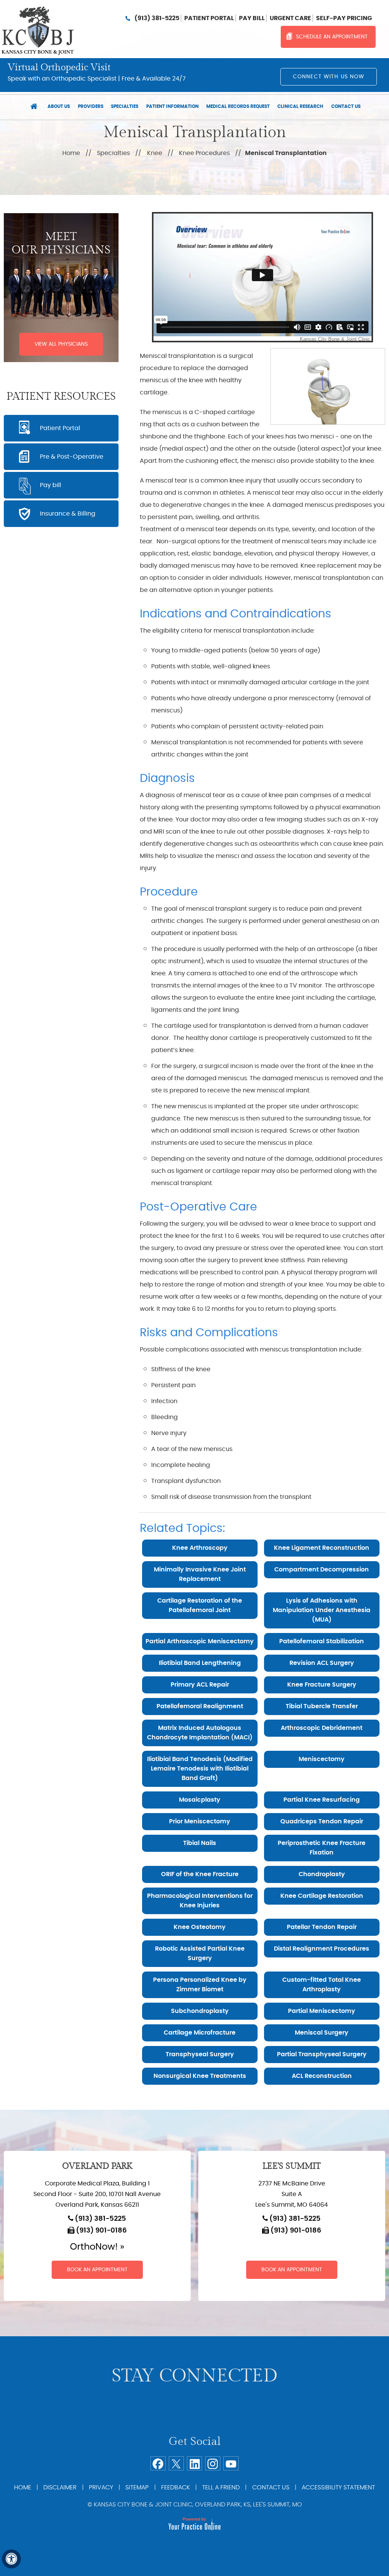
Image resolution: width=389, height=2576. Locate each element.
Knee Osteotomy (200, 1927)
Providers (91, 106)
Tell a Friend (221, 2487)
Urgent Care (290, 18)
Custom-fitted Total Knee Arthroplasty (322, 1985)
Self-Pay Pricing (344, 18)
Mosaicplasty (200, 1800)
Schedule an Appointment (332, 37)
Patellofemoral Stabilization (322, 1641)
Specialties (125, 106)
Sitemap (137, 2487)
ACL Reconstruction (322, 2076)
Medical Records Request (238, 106)
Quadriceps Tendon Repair (322, 1821)
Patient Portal (209, 18)
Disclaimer (60, 2487)
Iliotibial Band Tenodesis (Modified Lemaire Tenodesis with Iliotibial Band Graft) (200, 1769)
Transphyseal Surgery (200, 2054)
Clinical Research (300, 106)
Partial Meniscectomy (322, 2011)
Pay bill (252, 18)
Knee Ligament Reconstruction (322, 1548)
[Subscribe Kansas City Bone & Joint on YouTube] (231, 2463)
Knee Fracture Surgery (322, 1685)
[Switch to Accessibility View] (11, 2559)
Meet (61, 243)
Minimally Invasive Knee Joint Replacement (200, 1574)
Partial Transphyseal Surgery (322, 2054)
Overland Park (97, 2166)
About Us (59, 106)
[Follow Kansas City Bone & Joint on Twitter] (176, 2463)
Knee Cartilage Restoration (322, 1896)
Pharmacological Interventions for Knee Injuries (200, 1901)
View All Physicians (61, 344)
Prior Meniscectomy (200, 1821)
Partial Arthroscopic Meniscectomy (200, 1641)
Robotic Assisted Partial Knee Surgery (200, 1953)
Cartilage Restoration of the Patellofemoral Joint (200, 1605)
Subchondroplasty (200, 2011)
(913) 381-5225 (157, 18)
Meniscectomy (322, 1759)
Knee (155, 153)
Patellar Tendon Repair (322, 1927)
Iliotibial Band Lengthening (200, 1663)
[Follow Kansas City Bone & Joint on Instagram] (213, 2463)
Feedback (176, 2487)
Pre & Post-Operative (72, 457)
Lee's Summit (292, 2166)
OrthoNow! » (97, 2247)
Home (34, 107)
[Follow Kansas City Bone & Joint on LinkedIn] (194, 2463)
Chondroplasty (322, 1874)
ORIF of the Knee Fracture (200, 1874)
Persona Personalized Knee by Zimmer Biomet (200, 1985)
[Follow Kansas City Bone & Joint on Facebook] (158, 2463)
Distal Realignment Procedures (322, 1949)
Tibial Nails (200, 1843)
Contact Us (346, 106)
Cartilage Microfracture (200, 2033)
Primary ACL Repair (200, 1685)
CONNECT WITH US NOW (329, 77)
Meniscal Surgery (322, 2033)
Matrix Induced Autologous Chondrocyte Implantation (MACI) (200, 1733)
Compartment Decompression (322, 1570)
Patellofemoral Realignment (200, 1706)
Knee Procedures (204, 153)
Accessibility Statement (338, 2487)
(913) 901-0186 (101, 2231)
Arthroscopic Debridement (322, 1728)
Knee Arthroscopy (200, 1548)
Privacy (101, 2487)
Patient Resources (61, 397)
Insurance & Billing (68, 514)
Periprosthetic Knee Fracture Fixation (322, 1848)
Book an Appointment (97, 2270)
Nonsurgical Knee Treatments (200, 2076)
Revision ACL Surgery (322, 1663)
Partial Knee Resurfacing (322, 1800)
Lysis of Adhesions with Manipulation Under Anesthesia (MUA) (322, 1610)
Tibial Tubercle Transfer (322, 1706)
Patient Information (172, 106)
